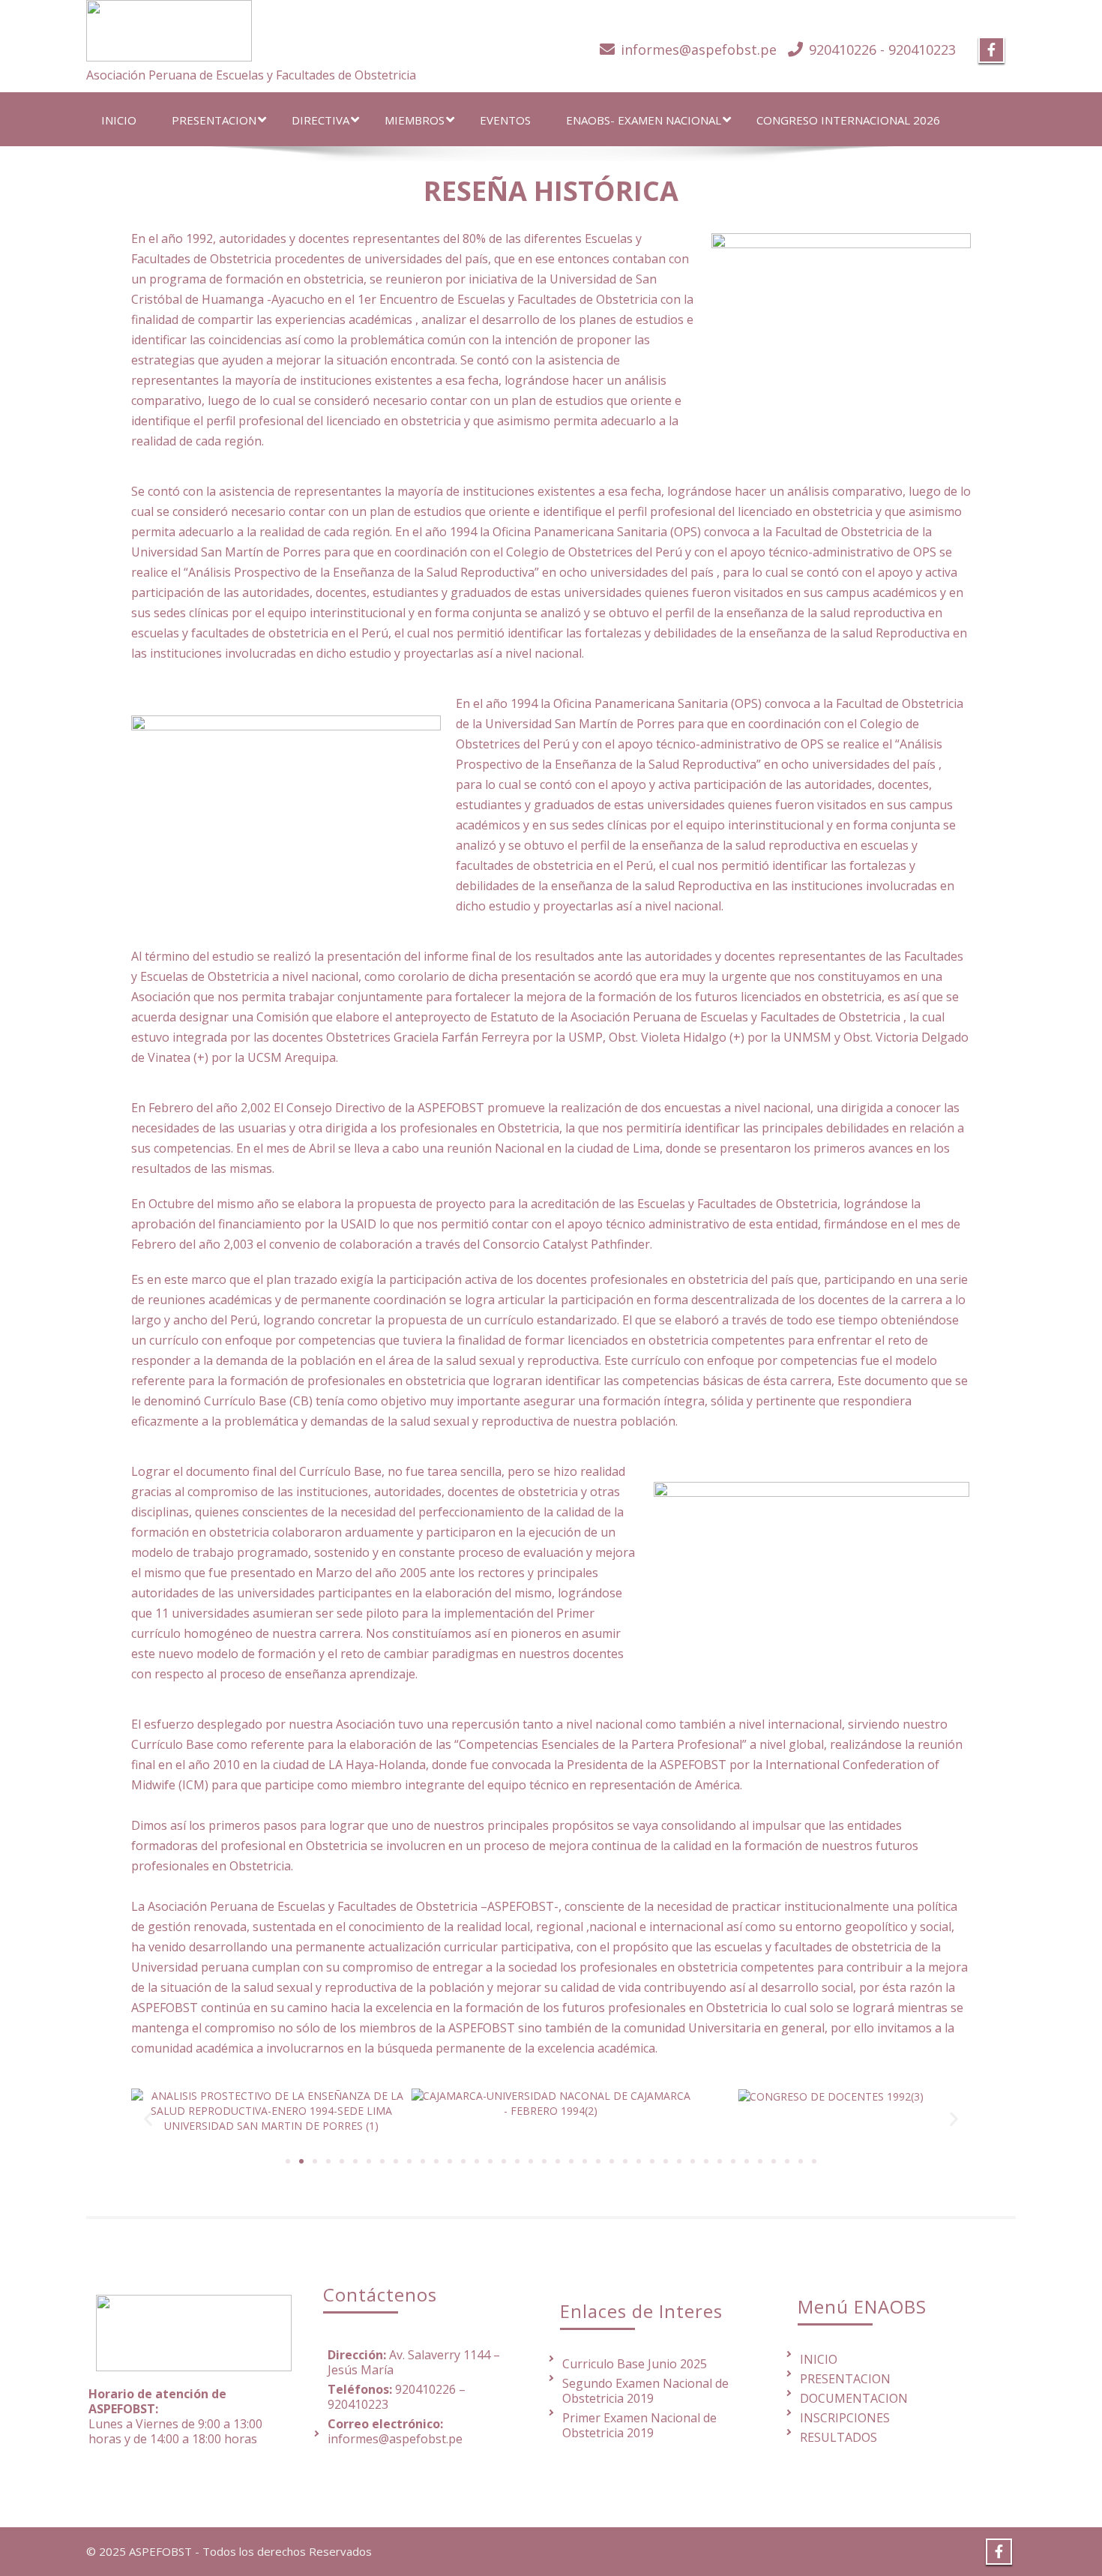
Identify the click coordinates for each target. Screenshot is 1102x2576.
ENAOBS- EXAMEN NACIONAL (644, 120)
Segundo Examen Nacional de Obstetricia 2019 (645, 2391)
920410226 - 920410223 (882, 49)
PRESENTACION (214, 120)
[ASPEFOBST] (169, 27)
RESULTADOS (838, 2437)
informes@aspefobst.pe (699, 49)
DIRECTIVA (320, 120)
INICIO (119, 120)
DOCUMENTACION (854, 2398)
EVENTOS (505, 120)
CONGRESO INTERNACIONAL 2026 (848, 120)
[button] (148, 2118)
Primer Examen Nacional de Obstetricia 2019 (639, 2425)
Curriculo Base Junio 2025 (635, 2364)
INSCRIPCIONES (845, 2418)
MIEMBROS (415, 120)
